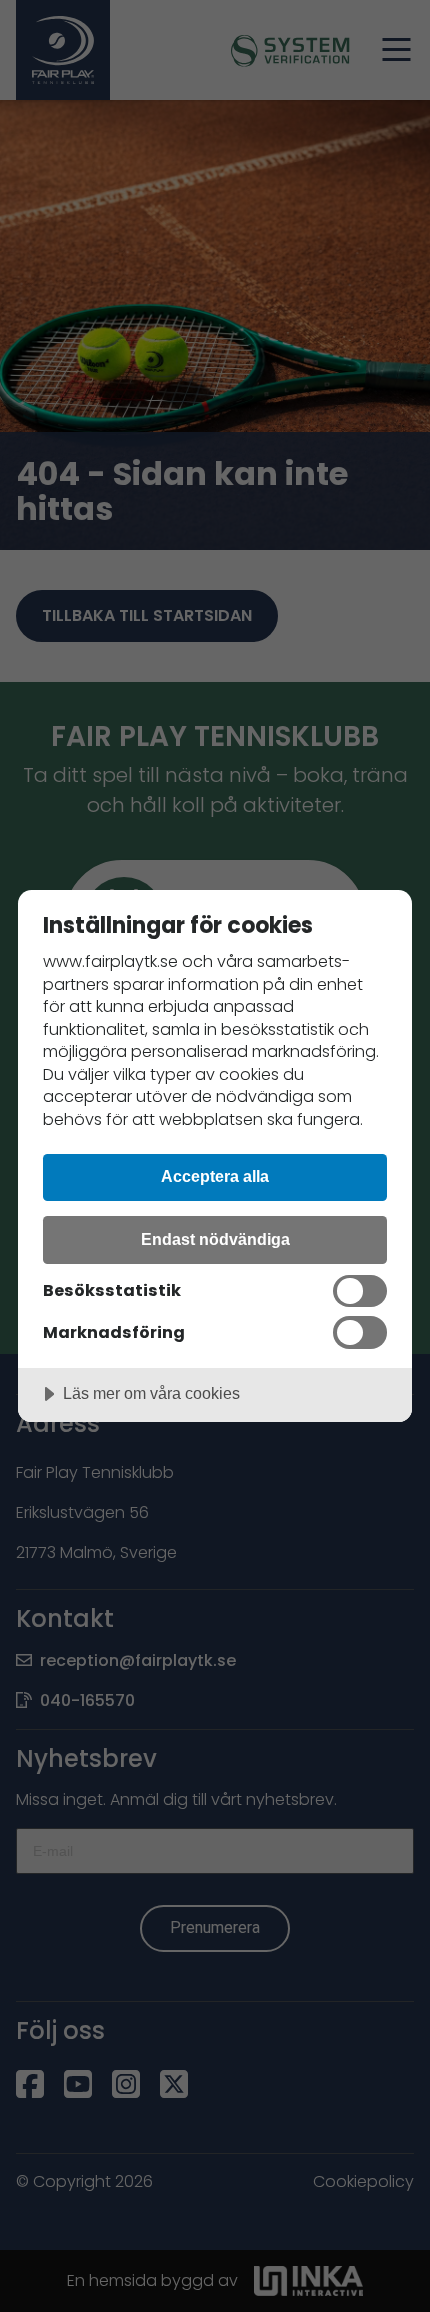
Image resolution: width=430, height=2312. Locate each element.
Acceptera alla (215, 1176)
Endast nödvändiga (215, 1239)
